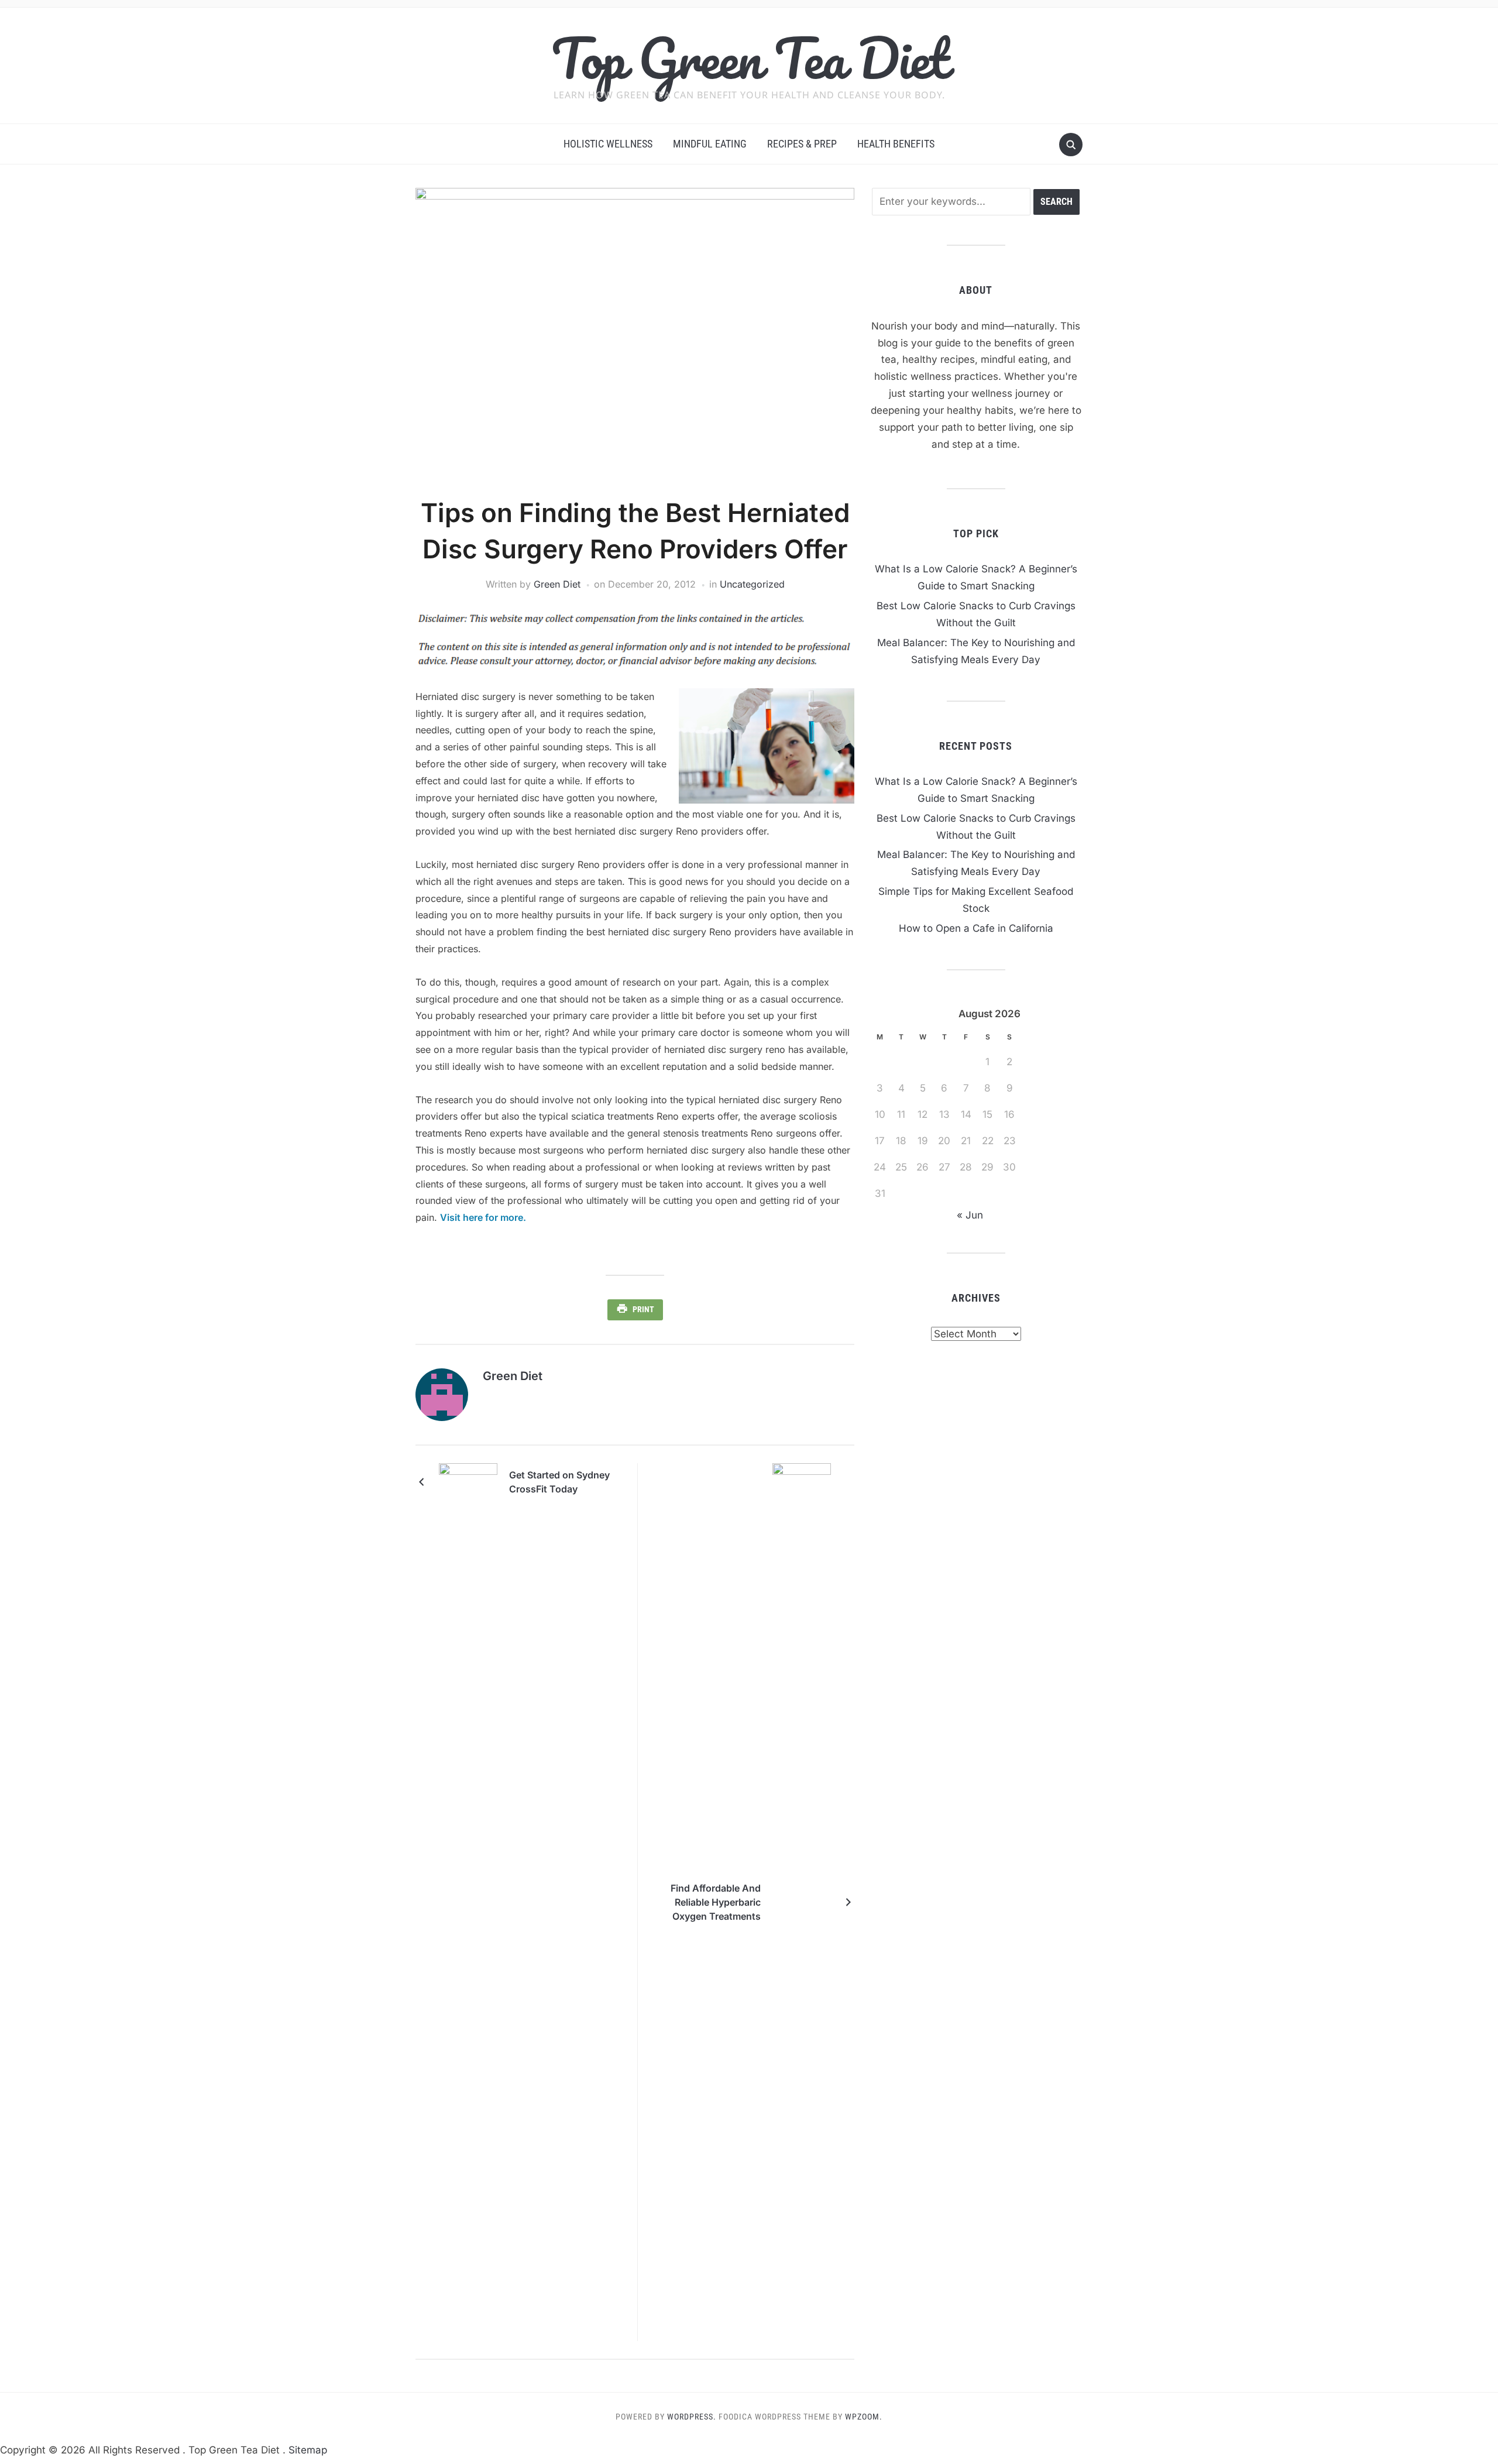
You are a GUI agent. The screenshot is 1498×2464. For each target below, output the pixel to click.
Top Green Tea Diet (749, 58)
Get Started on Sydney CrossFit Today (559, 1482)
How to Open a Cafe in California (976, 928)
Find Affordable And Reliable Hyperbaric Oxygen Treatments (716, 1902)
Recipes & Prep (802, 144)
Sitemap (308, 2450)
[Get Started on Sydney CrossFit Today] (468, 1481)
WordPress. (692, 2417)
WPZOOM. (864, 2417)
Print (643, 1309)
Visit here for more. (483, 1217)
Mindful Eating (710, 144)
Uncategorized (752, 584)
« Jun (970, 1215)
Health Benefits (896, 144)
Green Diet (557, 584)
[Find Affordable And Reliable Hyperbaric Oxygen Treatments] (802, 1901)
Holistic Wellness (608, 144)
